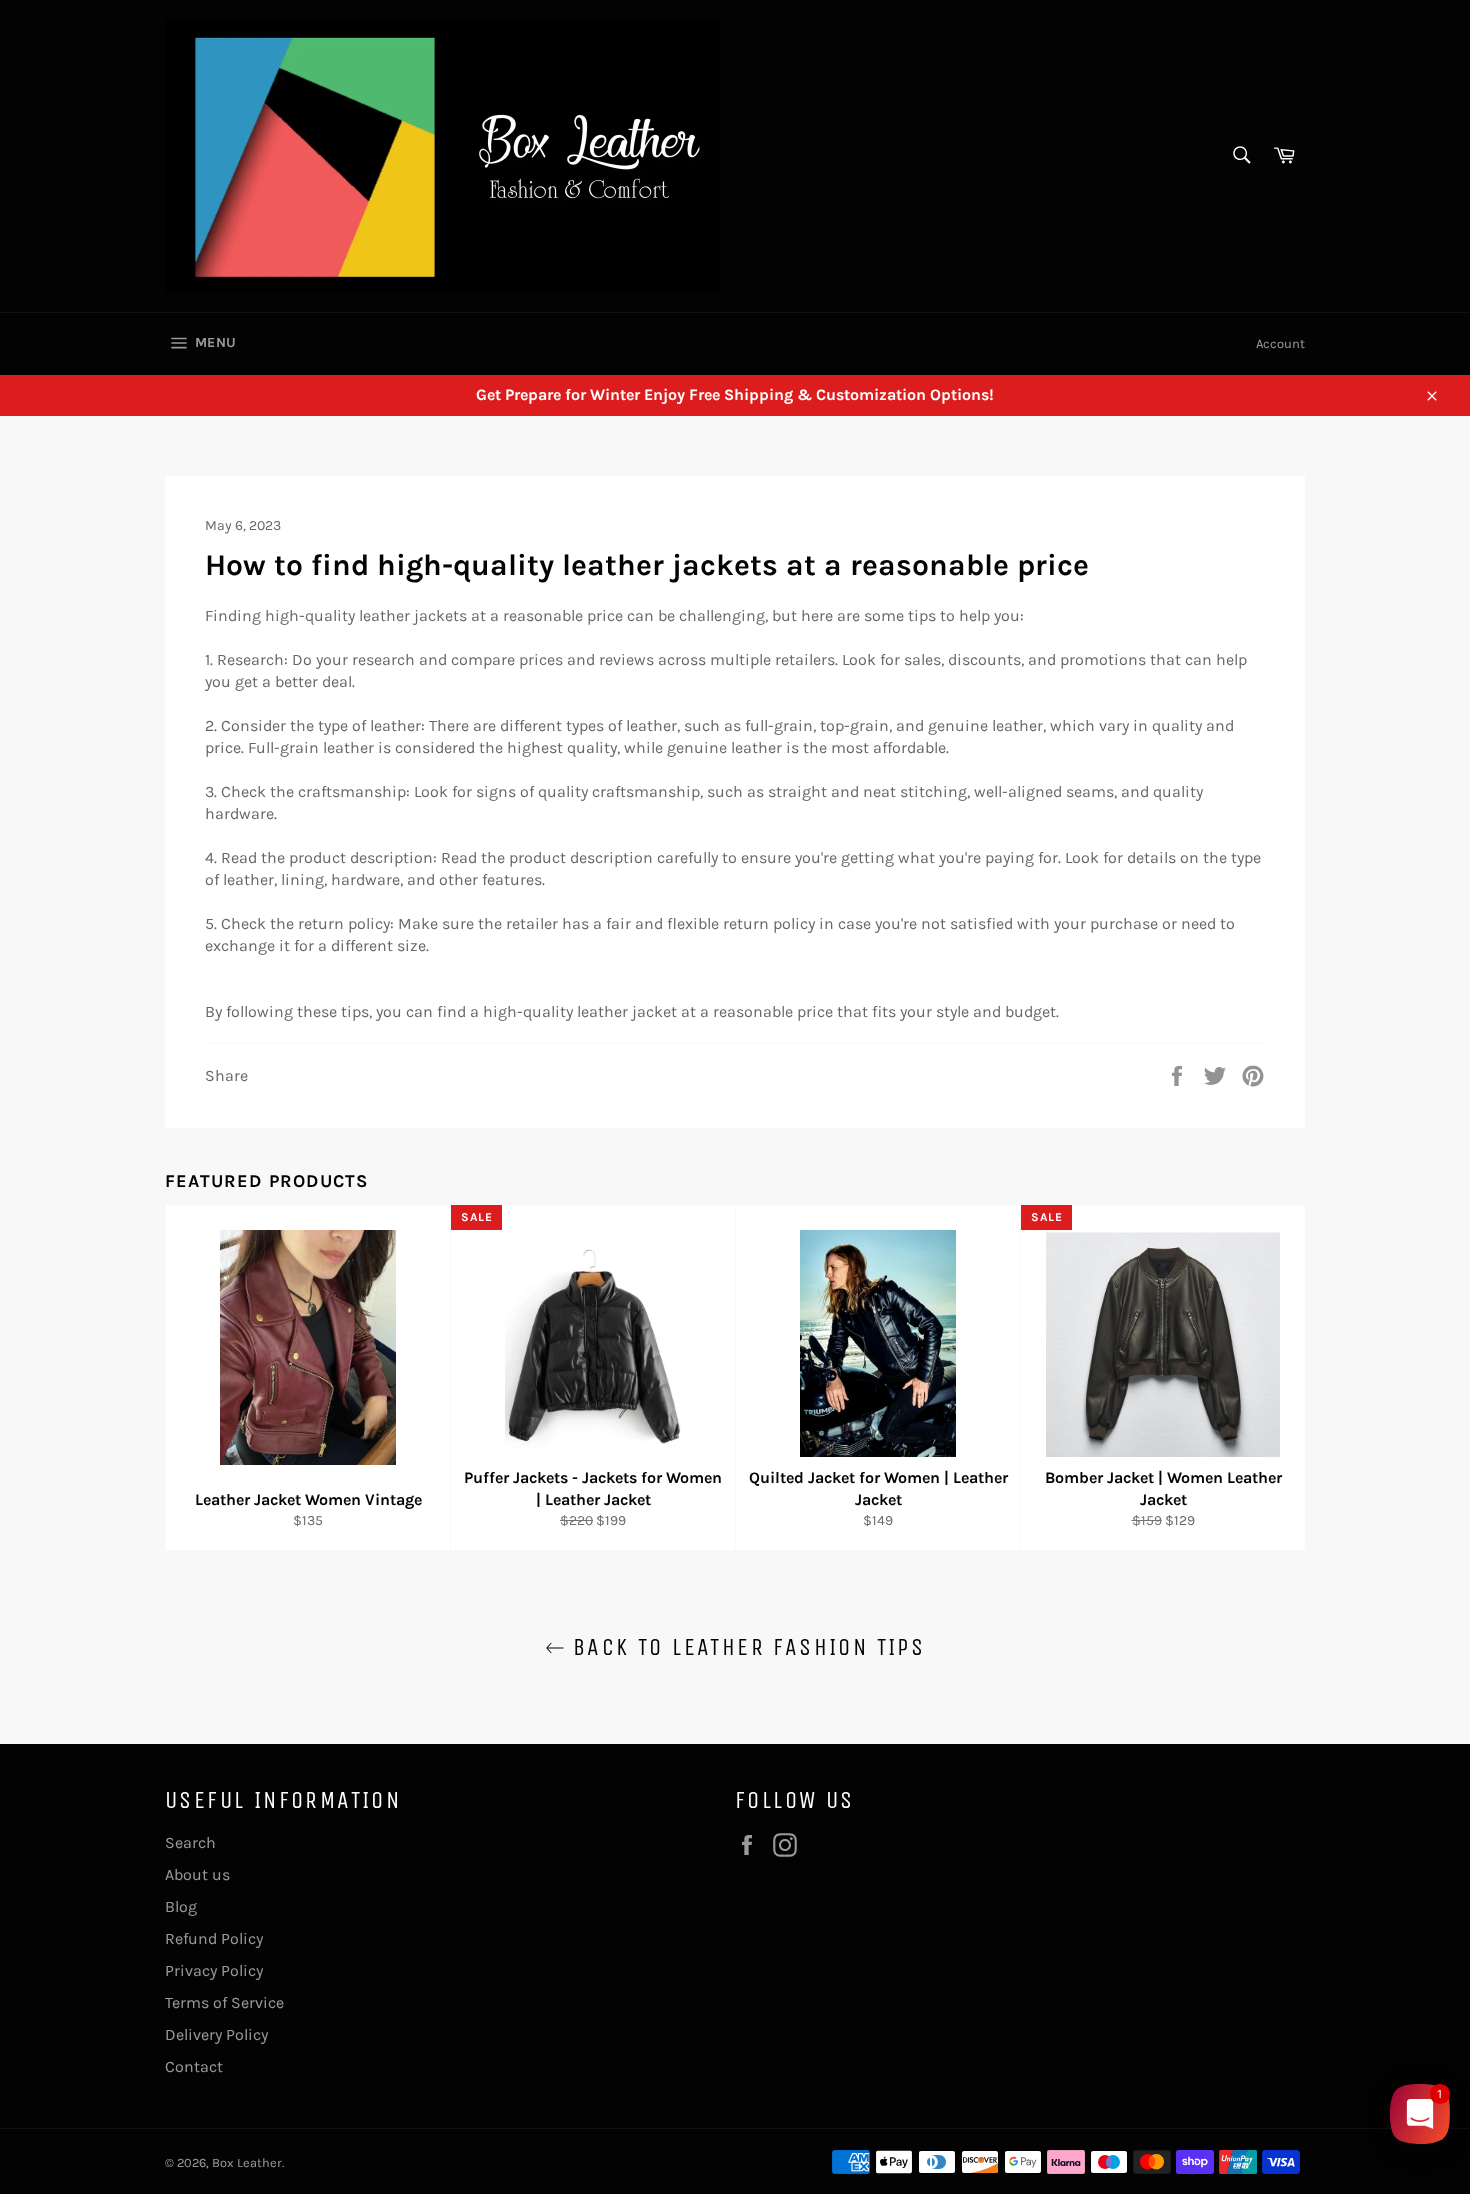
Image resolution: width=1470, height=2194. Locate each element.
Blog (181, 1906)
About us (197, 1874)
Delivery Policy (216, 2034)
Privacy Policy (214, 1970)
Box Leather (247, 2162)
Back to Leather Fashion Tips (745, 1647)
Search (190, 1842)
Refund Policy (214, 1938)
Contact (194, 2066)
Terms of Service (224, 2002)
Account (1280, 343)
